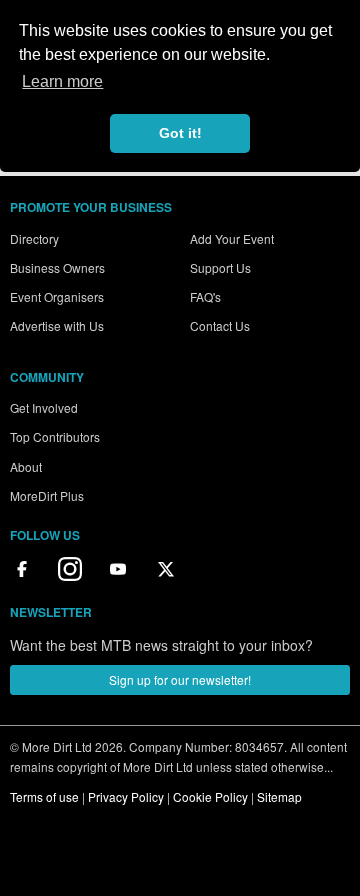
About (26, 466)
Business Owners (57, 267)
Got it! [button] (180, 133)
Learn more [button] (62, 81)
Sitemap (279, 796)
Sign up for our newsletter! (180, 679)
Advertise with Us (57, 325)
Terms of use (44, 796)
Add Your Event (232, 238)
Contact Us (220, 325)
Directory (34, 238)
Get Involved (44, 407)
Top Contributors (55, 436)
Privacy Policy (126, 796)
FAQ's (205, 296)
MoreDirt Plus (47, 495)
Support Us (220, 267)
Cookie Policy (210, 796)
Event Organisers (57, 296)
